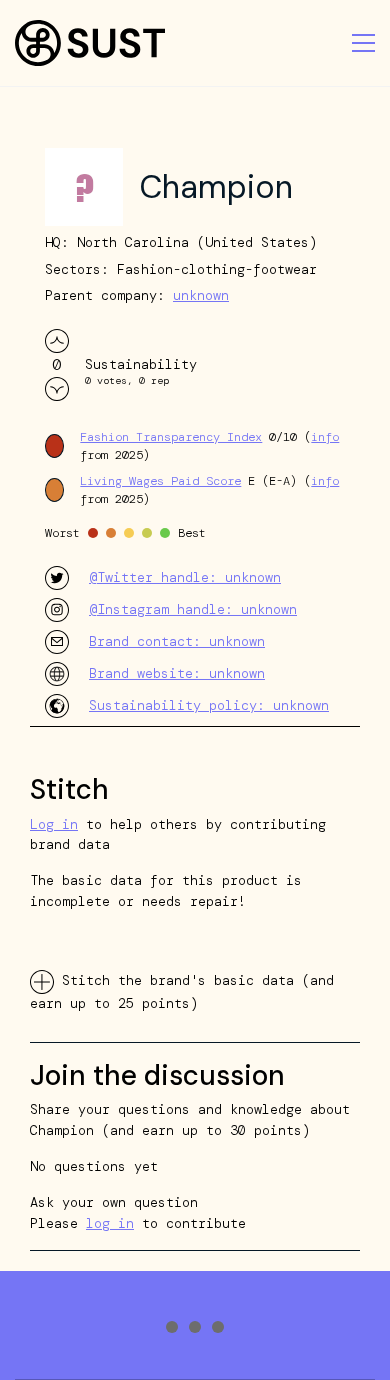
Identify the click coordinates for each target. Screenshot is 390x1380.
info (325, 437)
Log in (54, 824)
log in (110, 1223)
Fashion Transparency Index (171, 437)
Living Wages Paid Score (160, 481)
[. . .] (195, 1330)
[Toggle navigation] (363, 43)
